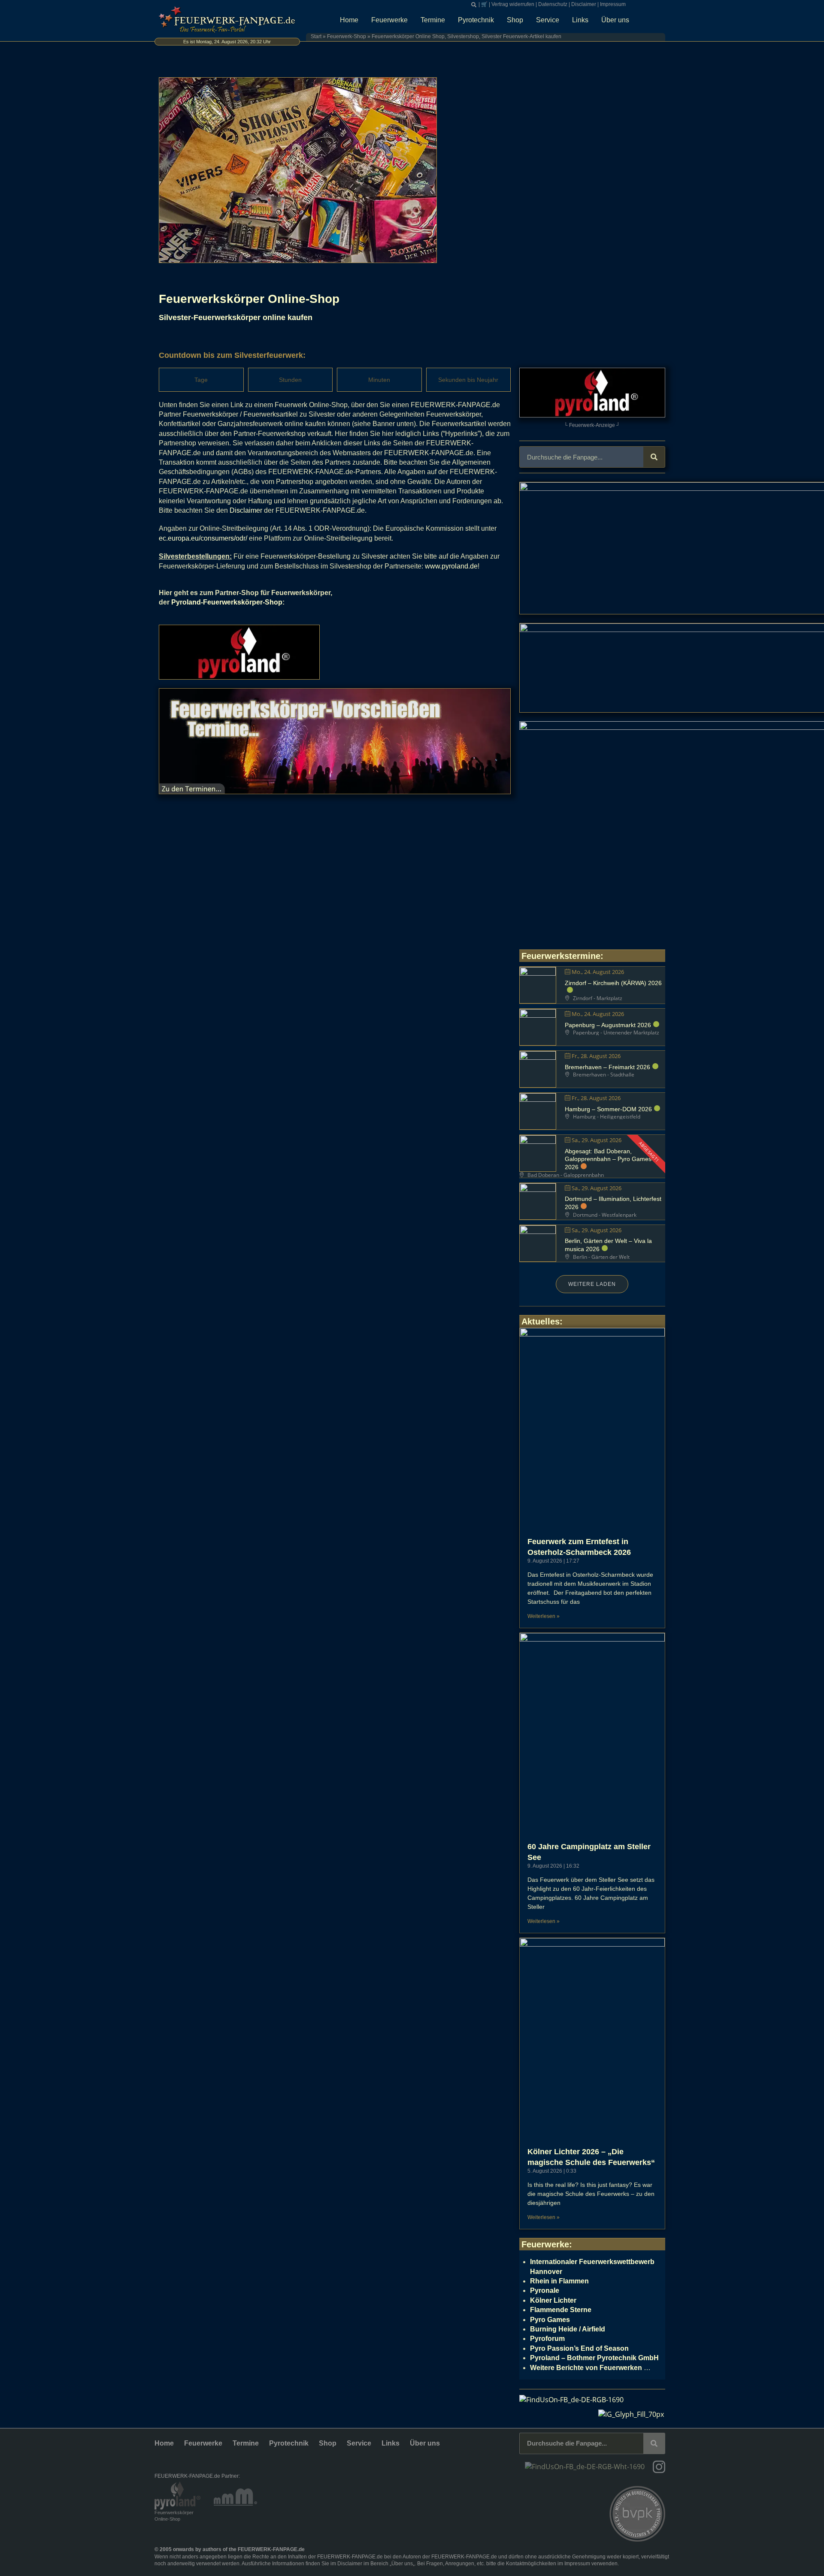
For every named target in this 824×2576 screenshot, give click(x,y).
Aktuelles (541, 1321)
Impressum (613, 4)
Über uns (615, 20)
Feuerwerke (389, 20)
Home (349, 20)
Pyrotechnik (476, 20)
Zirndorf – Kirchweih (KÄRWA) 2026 (613, 983)
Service (548, 20)
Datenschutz (553, 4)
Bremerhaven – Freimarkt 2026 (607, 1067)
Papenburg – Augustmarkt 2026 (608, 1025)
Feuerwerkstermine (561, 956)
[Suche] (654, 457)
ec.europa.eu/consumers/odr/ (203, 538)
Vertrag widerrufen (513, 4)
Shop (515, 20)
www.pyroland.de (451, 566)
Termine (433, 20)
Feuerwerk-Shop (347, 36)
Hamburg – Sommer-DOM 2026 (608, 1109)
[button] (474, 5)
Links (580, 20)
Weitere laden (592, 1284)
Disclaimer (584, 4)
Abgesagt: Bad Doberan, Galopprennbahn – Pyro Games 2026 (608, 1159)
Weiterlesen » (544, 1616)
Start (316, 36)
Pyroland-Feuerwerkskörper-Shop (227, 602)
